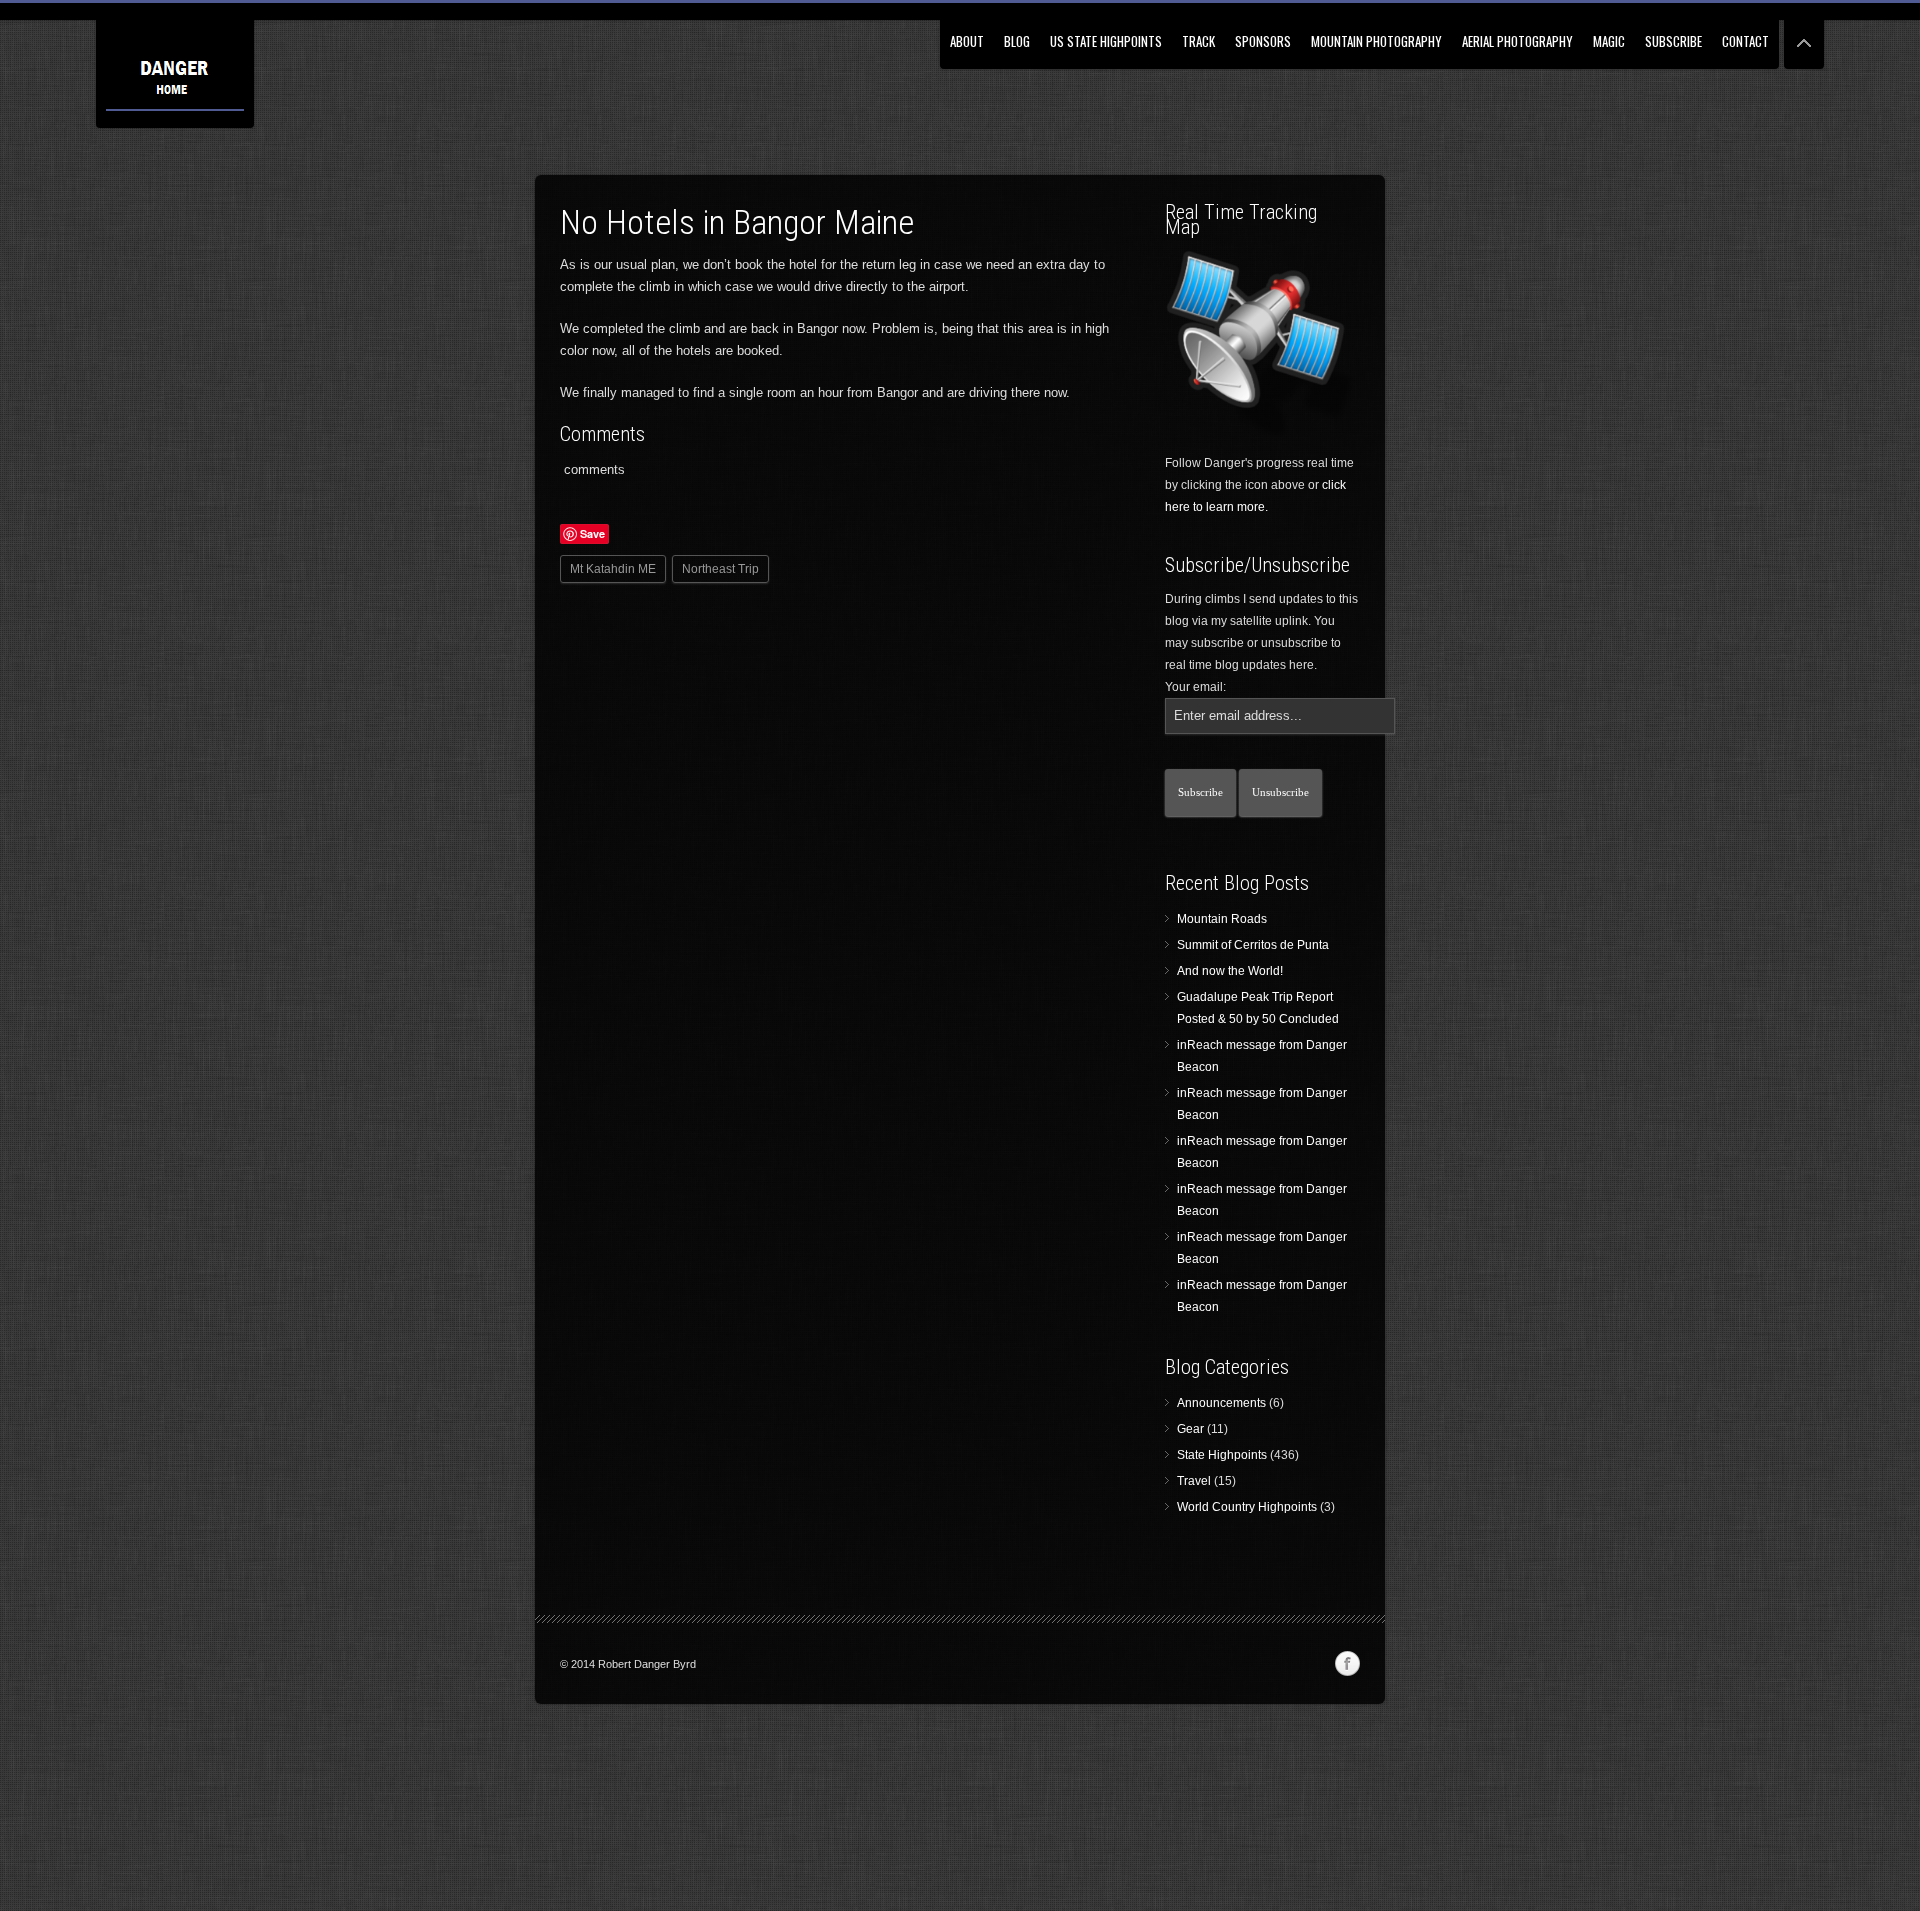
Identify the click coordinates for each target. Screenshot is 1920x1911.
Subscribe (1673, 41)
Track (1198, 41)
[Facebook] (1347, 1664)
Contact (1745, 41)
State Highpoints (1222, 1455)
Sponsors (1263, 41)
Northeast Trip (720, 569)
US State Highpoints (1106, 41)
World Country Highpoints (1247, 1507)
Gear (1190, 1429)
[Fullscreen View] (1804, 34)
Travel (1194, 1481)
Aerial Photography (1517, 41)
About (967, 41)
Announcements (1221, 1403)
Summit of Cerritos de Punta (1253, 945)
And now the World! (1230, 971)
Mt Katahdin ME (613, 569)
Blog (1017, 41)
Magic (1609, 41)
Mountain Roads (1222, 919)
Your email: (1195, 687)
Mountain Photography (1376, 41)
